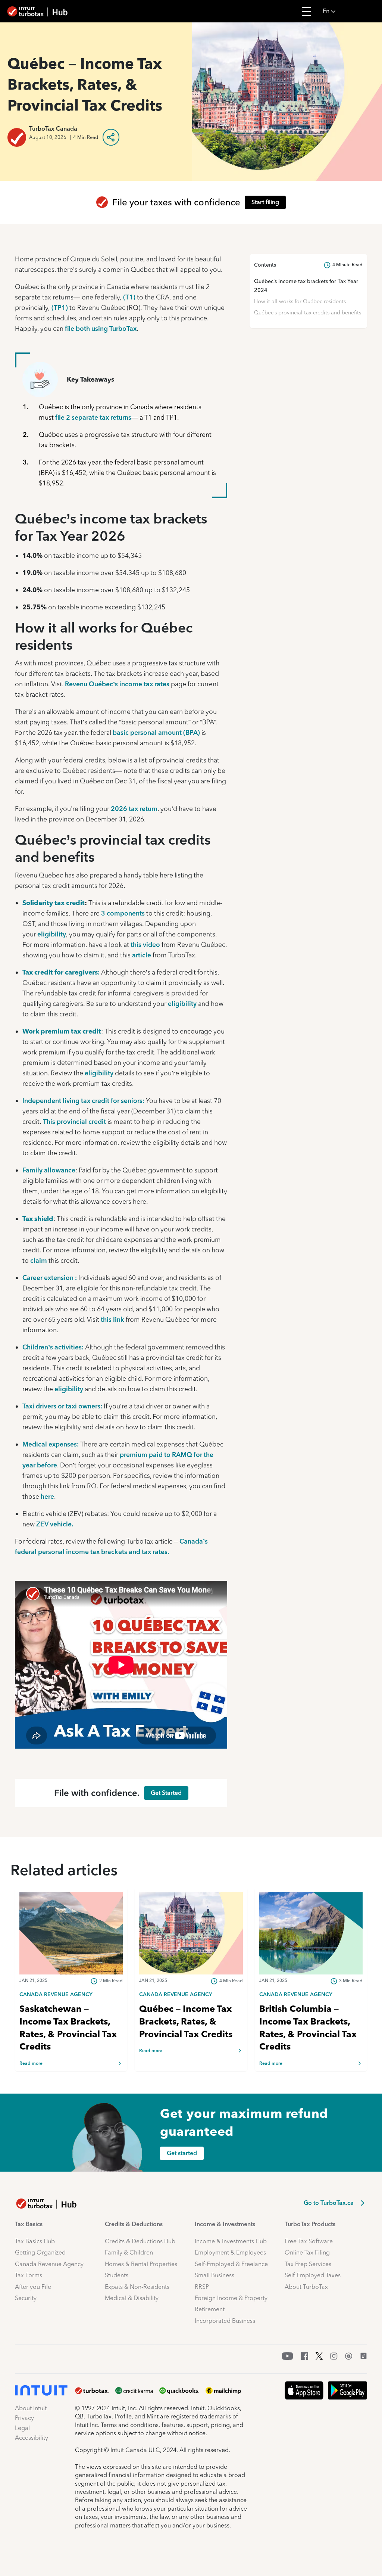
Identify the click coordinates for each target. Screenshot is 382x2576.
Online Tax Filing (307, 2252)
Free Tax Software (309, 2241)
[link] (71, 1994)
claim (39, 1260)
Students (117, 2275)
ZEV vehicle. (55, 1524)
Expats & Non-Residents (137, 2287)
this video (145, 944)
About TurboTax (306, 2287)
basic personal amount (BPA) (156, 732)
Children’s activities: (53, 1347)
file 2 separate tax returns (93, 417)
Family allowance (49, 1170)
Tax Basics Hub (35, 2241)
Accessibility (32, 2438)
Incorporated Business (225, 2321)
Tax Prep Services (308, 2264)
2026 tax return (134, 809)
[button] (350, 11)
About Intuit (31, 2408)
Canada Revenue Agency (49, 2264)
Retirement (210, 2309)
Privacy (24, 2418)
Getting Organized (40, 2252)
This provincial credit (74, 1121)
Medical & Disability (132, 2298)
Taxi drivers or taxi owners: (63, 1406)
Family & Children (129, 2252)
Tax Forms (29, 2275)
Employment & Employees (230, 2252)
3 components (122, 913)
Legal (22, 2428)
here (47, 1496)
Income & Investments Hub (231, 2241)
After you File (33, 2287)
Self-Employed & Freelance (231, 2264)
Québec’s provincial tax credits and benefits (308, 313)
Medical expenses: (51, 1444)
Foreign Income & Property (231, 2298)
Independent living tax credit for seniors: (83, 1101)
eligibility (51, 934)
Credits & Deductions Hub (140, 2241)
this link (112, 1319)
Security (26, 2298)
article (141, 955)
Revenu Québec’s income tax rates (117, 684)
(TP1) (60, 307)
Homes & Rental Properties (141, 2264)
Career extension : (50, 1278)
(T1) (129, 297)
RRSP (202, 2287)
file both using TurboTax (101, 328)
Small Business (215, 2275)
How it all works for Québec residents (300, 301)
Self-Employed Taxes (313, 2275)
